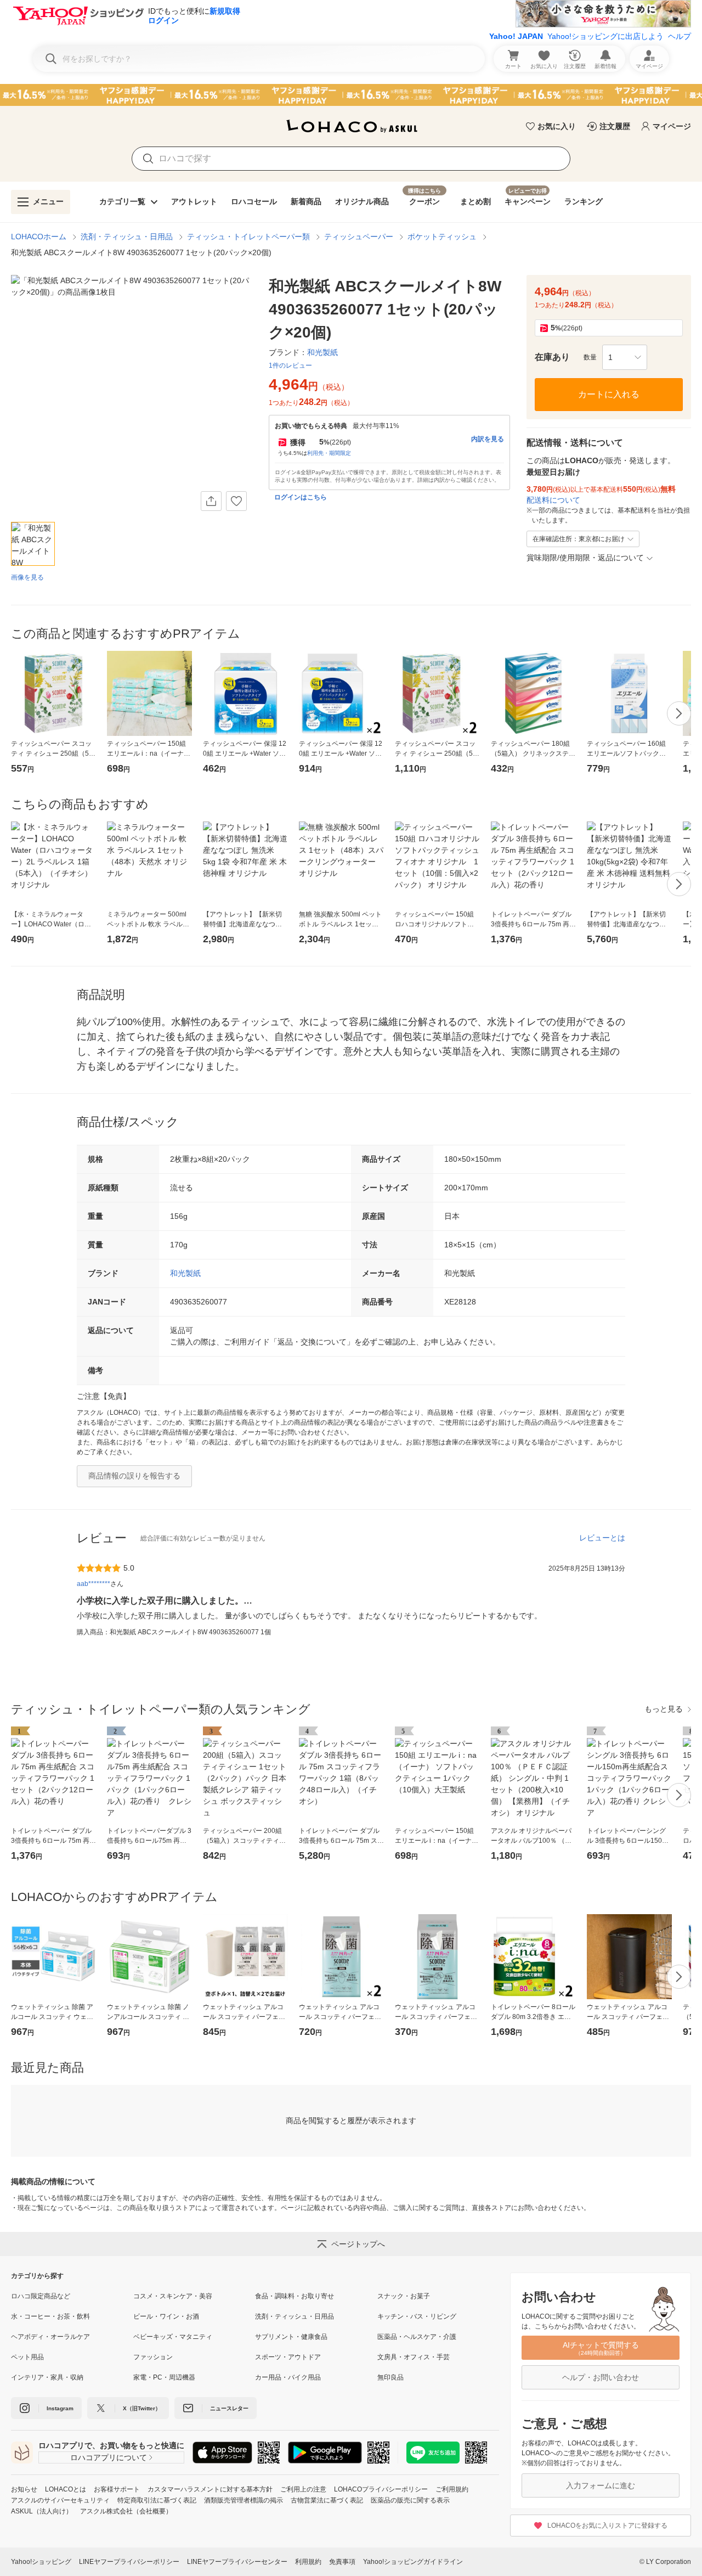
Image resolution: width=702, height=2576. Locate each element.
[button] (625, 357)
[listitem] (72, 2296)
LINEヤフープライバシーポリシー (129, 2562)
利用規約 (308, 2562)
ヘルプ (680, 36)
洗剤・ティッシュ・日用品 (127, 237)
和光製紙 (185, 1273)
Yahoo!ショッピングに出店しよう (605, 36)
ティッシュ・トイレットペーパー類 (248, 237)
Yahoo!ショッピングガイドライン (413, 2562)
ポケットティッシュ (442, 237)
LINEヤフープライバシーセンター (237, 2562)
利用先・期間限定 (329, 453)
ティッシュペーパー (359, 237)
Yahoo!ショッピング (41, 2562)
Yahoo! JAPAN (516, 36)
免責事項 (342, 2562)
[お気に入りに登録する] (236, 501)
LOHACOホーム (39, 237)
